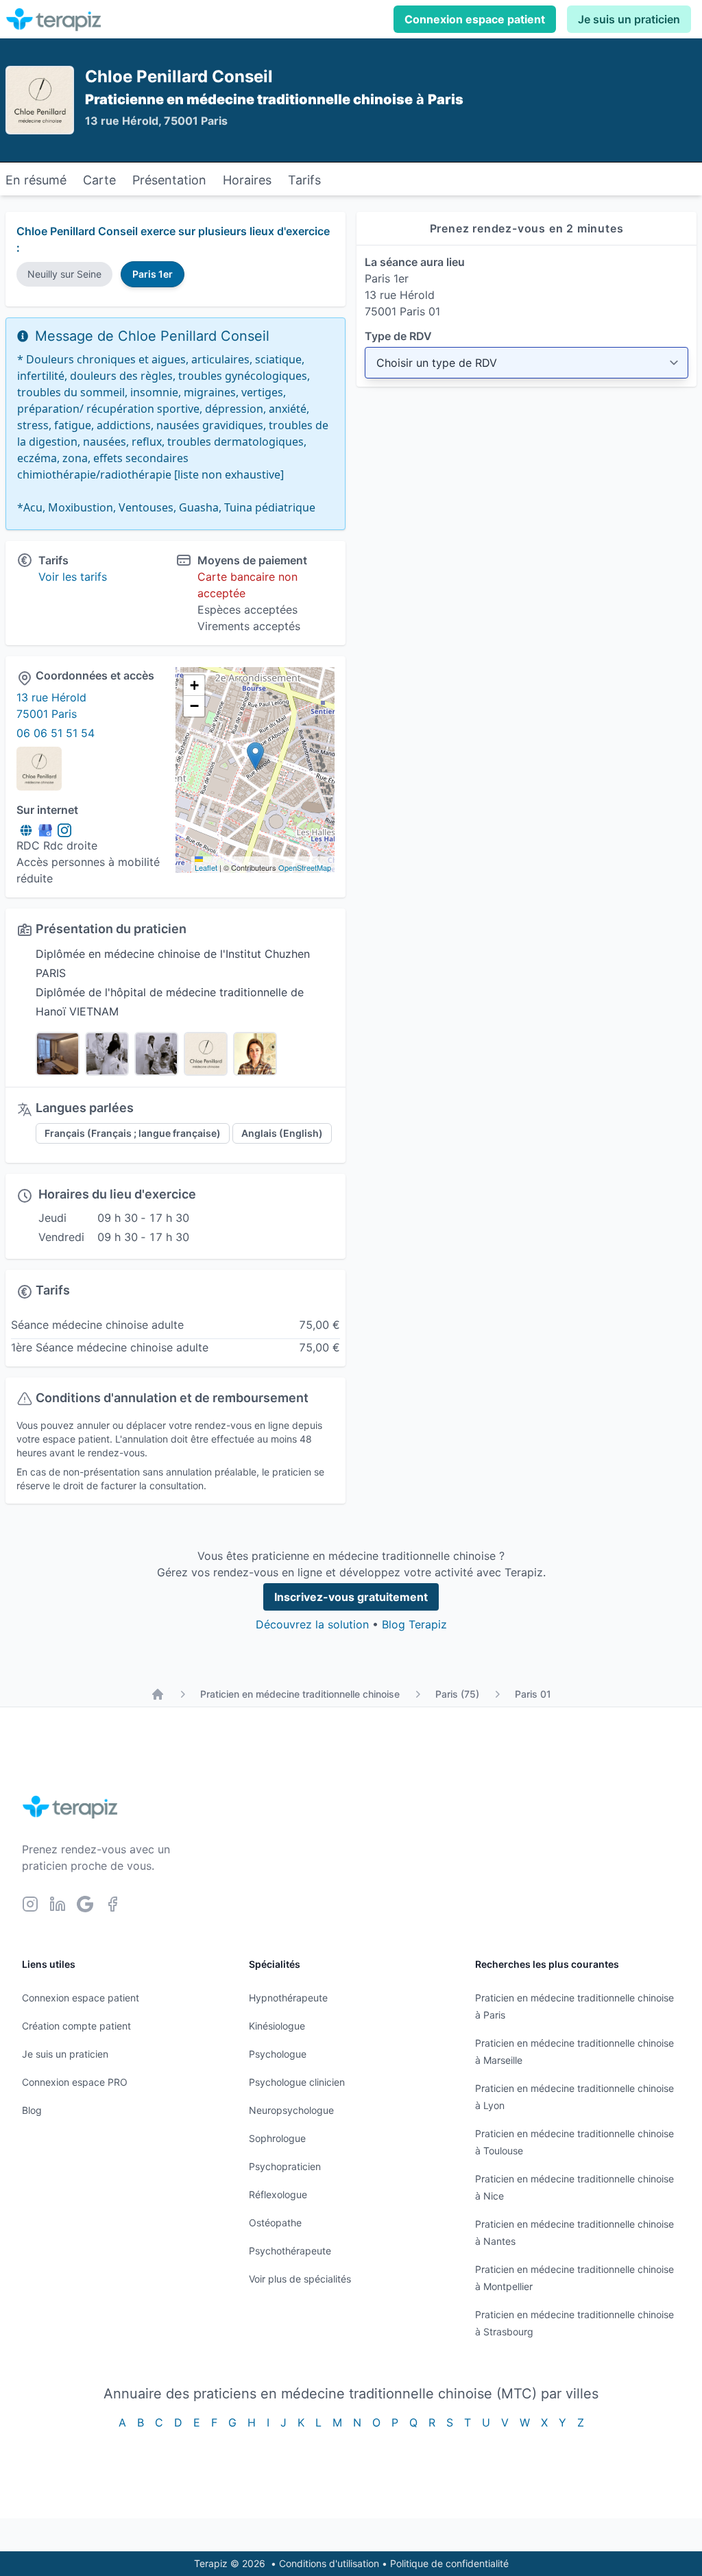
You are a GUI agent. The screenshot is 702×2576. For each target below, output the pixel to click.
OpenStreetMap (305, 867)
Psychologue (278, 2054)
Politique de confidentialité (449, 2563)
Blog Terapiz (414, 1624)
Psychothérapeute (290, 2251)
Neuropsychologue (291, 2110)
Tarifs (304, 180)
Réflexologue (278, 2194)
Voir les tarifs (73, 577)
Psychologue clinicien (297, 2082)
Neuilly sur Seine (64, 274)
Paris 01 (533, 1694)
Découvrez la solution (312, 1624)
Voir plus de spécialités (300, 2279)
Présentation (169, 180)
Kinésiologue (277, 2026)
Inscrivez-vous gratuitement (351, 1597)
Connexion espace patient (475, 19)
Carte (99, 180)
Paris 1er (153, 274)
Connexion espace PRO (75, 2082)
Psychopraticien (285, 2166)
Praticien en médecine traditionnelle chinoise (300, 1694)
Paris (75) (457, 1694)
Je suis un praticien (629, 19)
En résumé (36, 180)
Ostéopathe (275, 2223)
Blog (32, 2110)
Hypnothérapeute (288, 1998)
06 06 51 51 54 (56, 733)
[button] (255, 756)
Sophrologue (277, 2138)
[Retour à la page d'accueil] (158, 1694)
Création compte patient (76, 2026)
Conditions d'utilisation (329, 2563)
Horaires (247, 180)
